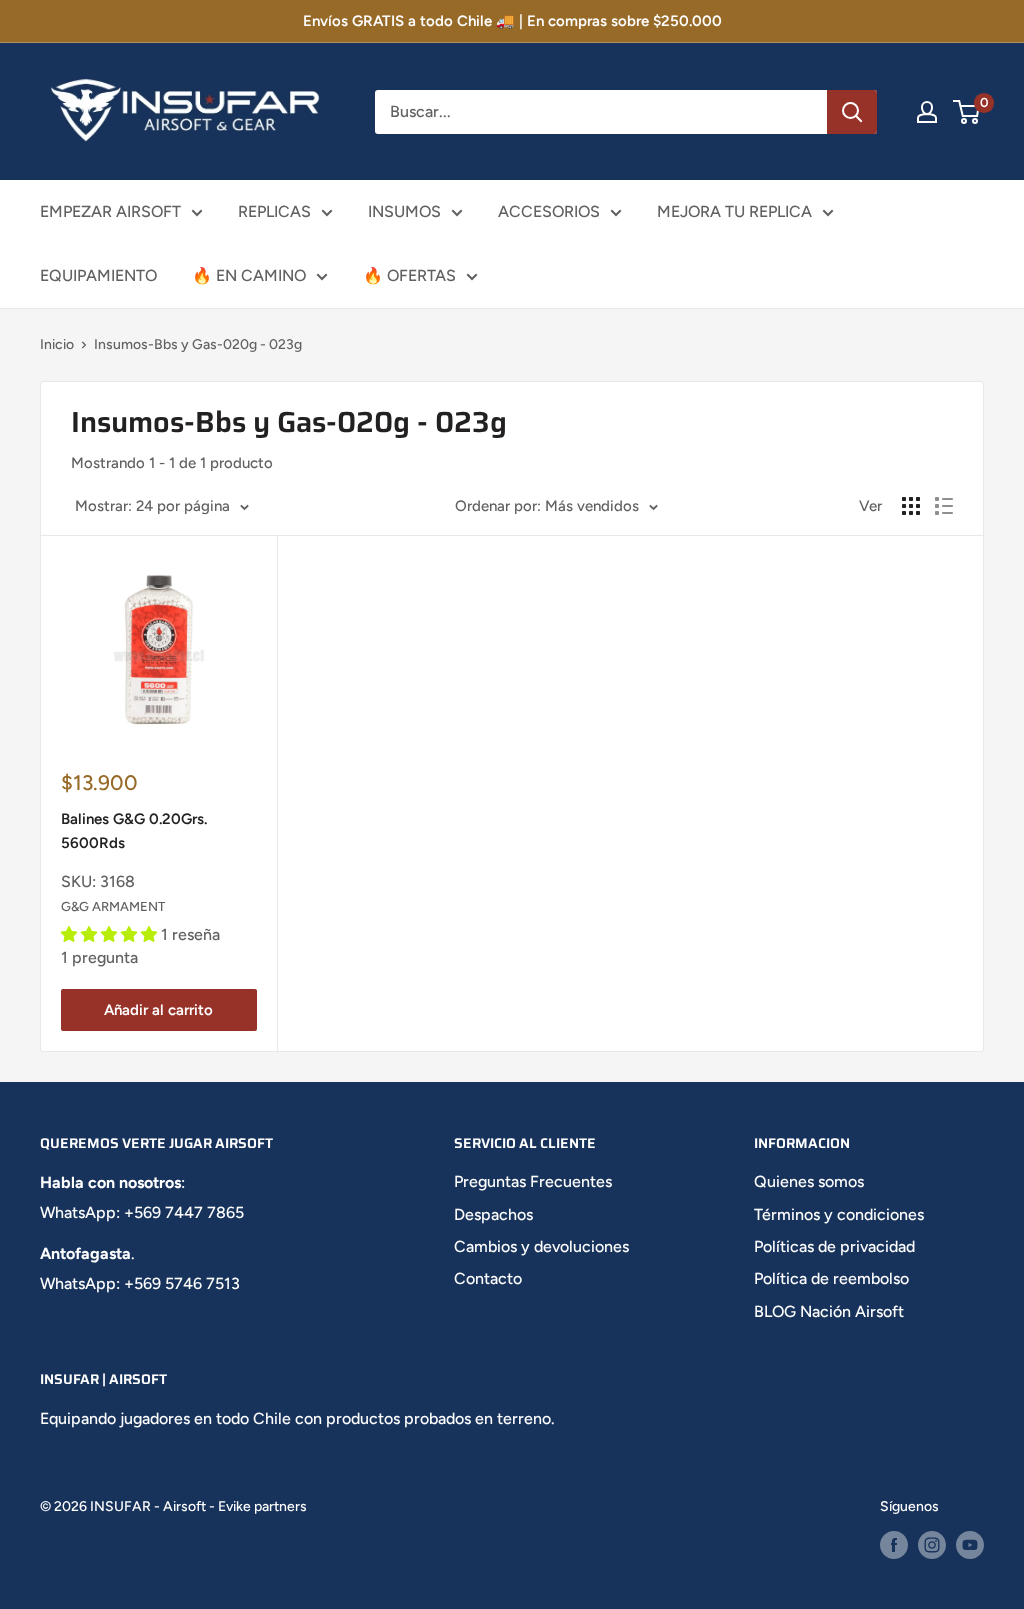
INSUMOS (404, 211)
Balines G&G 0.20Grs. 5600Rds (134, 830)
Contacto (488, 1278)
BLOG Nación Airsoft (829, 1311)
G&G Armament (113, 906)
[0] (967, 112)
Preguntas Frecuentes (533, 1181)
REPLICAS (274, 211)
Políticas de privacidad (834, 1246)
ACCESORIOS (549, 211)
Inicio (57, 344)
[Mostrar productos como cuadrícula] (911, 506)
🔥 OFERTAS (409, 275)
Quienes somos (809, 1181)
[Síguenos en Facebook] (894, 1545)
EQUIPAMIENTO (98, 275)
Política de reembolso (831, 1278)
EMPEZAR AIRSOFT (110, 211)
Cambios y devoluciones (541, 1246)
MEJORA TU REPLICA (734, 211)
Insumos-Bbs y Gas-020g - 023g (198, 344)
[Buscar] (852, 112)
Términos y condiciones (839, 1214)
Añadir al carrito (158, 1010)
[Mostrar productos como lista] (944, 506)
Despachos (493, 1214)
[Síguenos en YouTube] (970, 1545)
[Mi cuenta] (927, 112)
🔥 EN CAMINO (249, 275)
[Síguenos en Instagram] (932, 1545)
